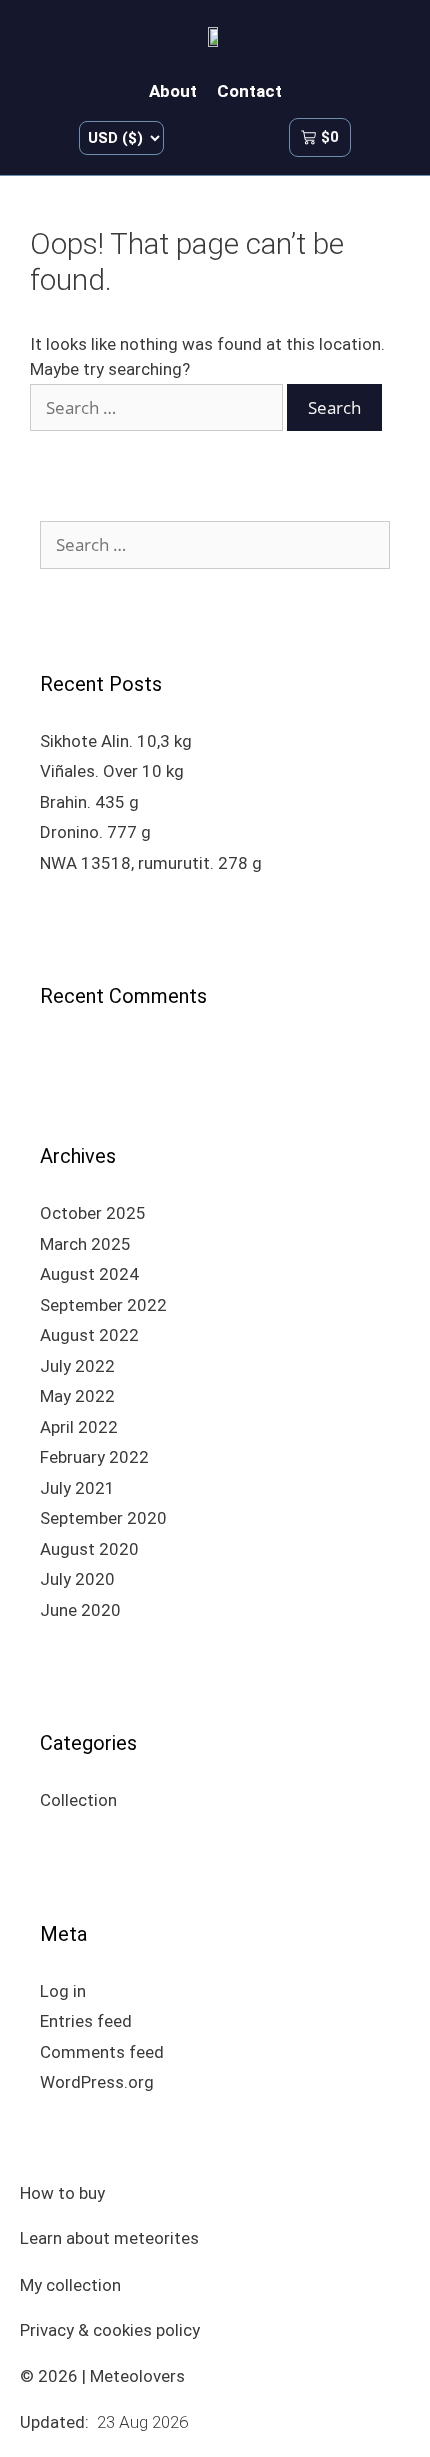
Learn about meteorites (109, 2238)
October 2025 (93, 1213)
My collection (70, 2285)
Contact (249, 91)
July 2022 (77, 1366)
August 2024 (89, 1274)
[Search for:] (158, 408)
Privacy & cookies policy (110, 2330)
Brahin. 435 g (89, 802)
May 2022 (77, 1396)
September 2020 (103, 1518)
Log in (63, 1991)
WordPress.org (97, 2082)
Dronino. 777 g (95, 832)
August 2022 (89, 1335)
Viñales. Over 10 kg (112, 771)
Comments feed (102, 2052)
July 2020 (77, 1579)
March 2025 (85, 1244)
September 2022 (103, 1305)
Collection (78, 1800)
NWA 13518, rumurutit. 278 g (151, 863)
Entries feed (86, 2021)
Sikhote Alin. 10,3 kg (116, 741)
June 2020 (80, 1610)
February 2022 (94, 1457)
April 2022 (79, 1427)
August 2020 (89, 1549)
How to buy (62, 2193)
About (173, 91)
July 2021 (77, 1488)
